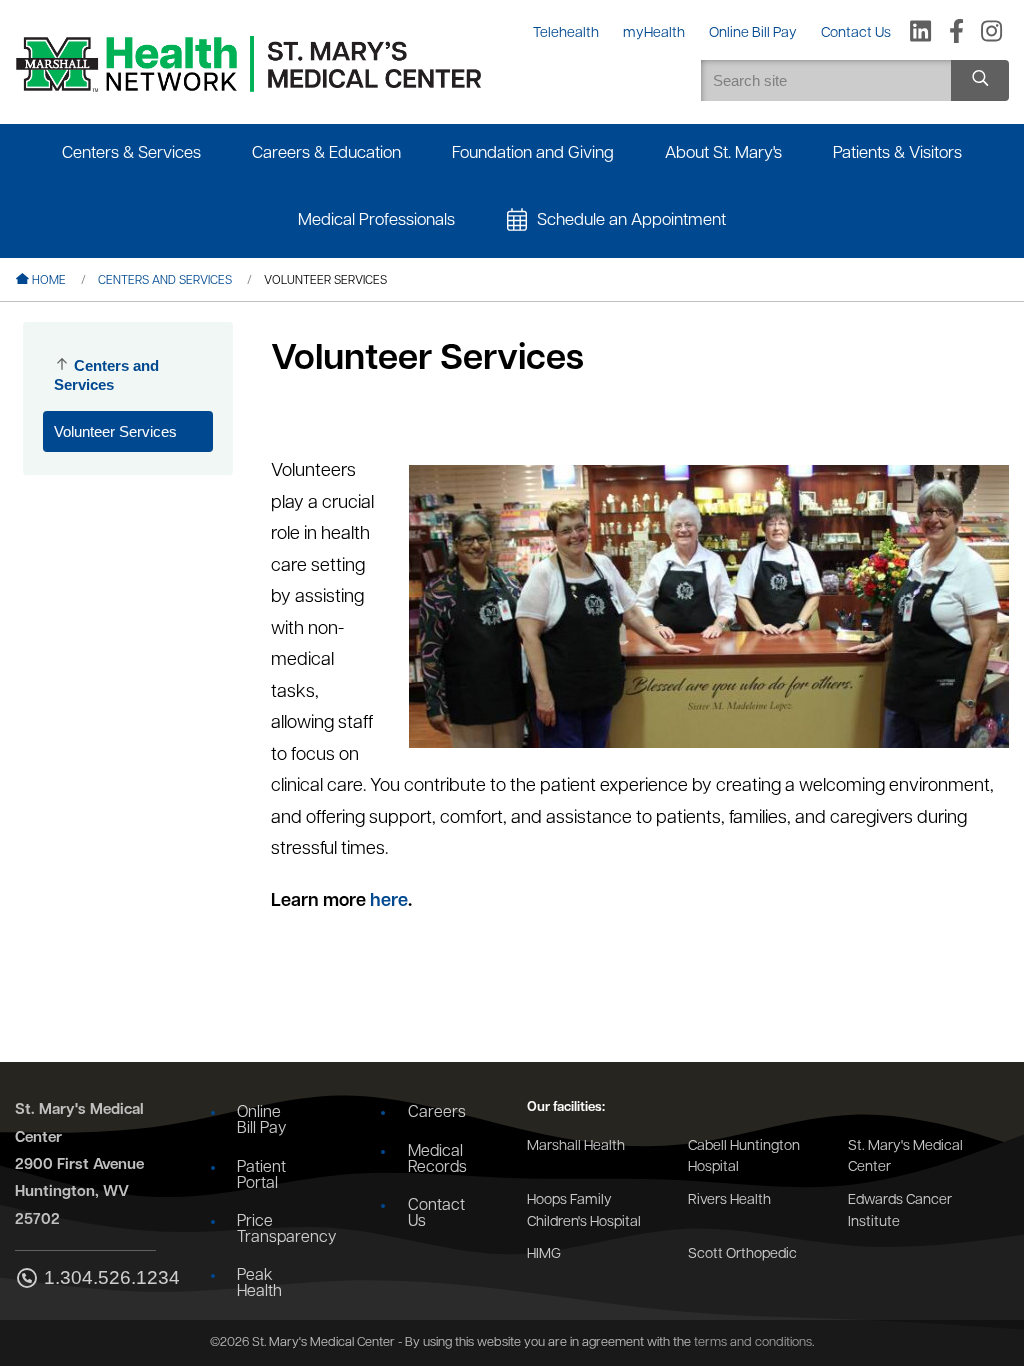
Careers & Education (326, 153)
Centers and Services (165, 281)
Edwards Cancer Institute (900, 1211)
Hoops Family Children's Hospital (584, 1211)
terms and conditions (753, 1342)
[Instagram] (991, 33)
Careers (437, 1113)
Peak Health (259, 1284)
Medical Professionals (376, 220)
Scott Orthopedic (742, 1254)
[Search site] (980, 80)
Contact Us (436, 1214)
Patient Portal (261, 1176)
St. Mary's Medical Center (905, 1157)
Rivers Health (729, 1200)
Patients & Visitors (897, 153)
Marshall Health (576, 1146)
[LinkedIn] (920, 33)
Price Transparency (273, 1230)
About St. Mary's (723, 153)
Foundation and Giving (533, 153)
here (387, 902)
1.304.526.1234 (100, 1278)
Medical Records (437, 1160)
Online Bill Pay (261, 1121)
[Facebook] (956, 33)
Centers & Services (131, 153)
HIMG (544, 1254)
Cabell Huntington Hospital (744, 1157)
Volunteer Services (115, 431)
